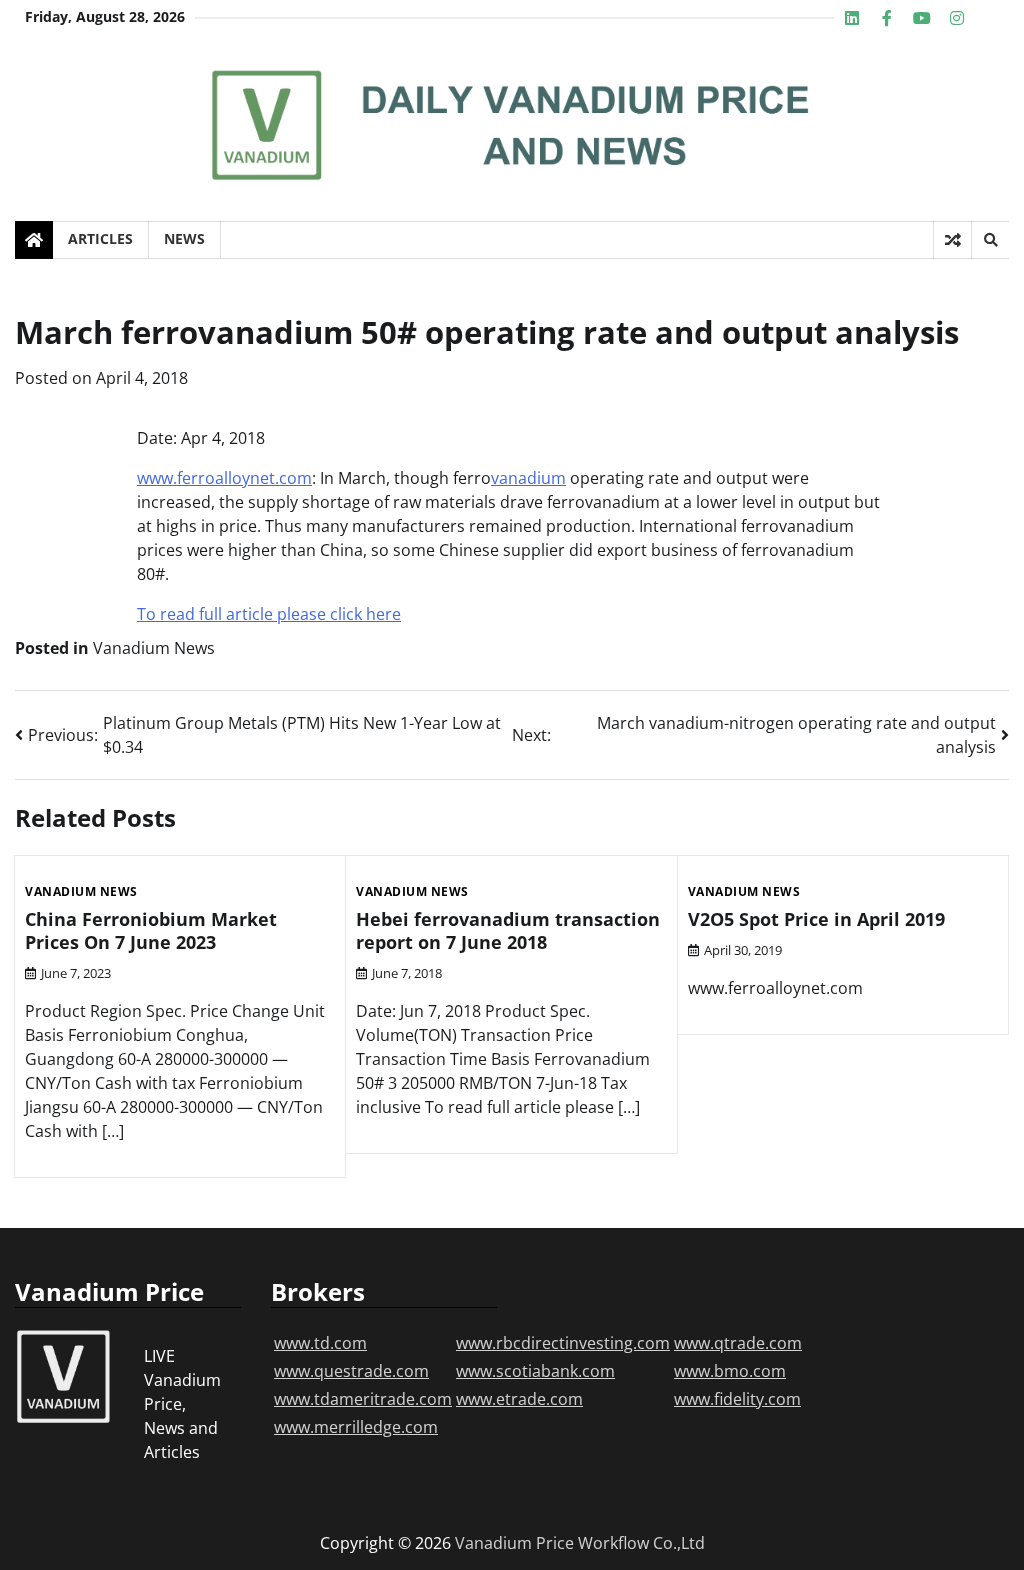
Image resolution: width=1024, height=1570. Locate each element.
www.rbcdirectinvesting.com (563, 1343)
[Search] (990, 240)
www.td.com (320, 1343)
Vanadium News (154, 648)
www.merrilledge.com (356, 1427)
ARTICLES (100, 238)
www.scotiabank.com (535, 1371)
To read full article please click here (269, 614)
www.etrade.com (519, 1399)
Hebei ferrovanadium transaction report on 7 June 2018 (508, 930)
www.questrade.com (351, 1371)
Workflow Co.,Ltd (641, 1543)
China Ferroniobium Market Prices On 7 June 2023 (151, 930)
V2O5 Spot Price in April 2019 (816, 919)
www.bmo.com (730, 1371)
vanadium (528, 478)
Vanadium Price (514, 1543)
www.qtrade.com (738, 1343)
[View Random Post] (952, 240)
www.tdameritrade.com (363, 1399)
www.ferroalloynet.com (224, 478)
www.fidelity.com (737, 1399)
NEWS (184, 238)
